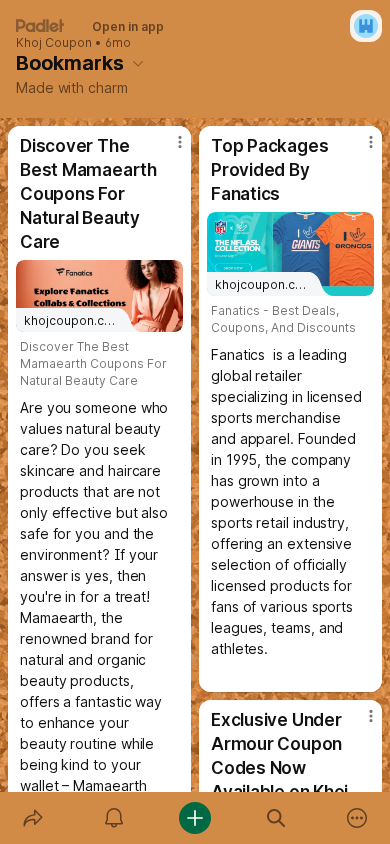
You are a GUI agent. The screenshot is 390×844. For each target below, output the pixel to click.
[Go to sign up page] (366, 26)
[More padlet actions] (357, 818)
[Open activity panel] (113, 818)
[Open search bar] (276, 818)
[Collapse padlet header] (138, 63)
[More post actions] (167, 150)
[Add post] (194, 818)
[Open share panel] (32, 818)
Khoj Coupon (54, 43)
